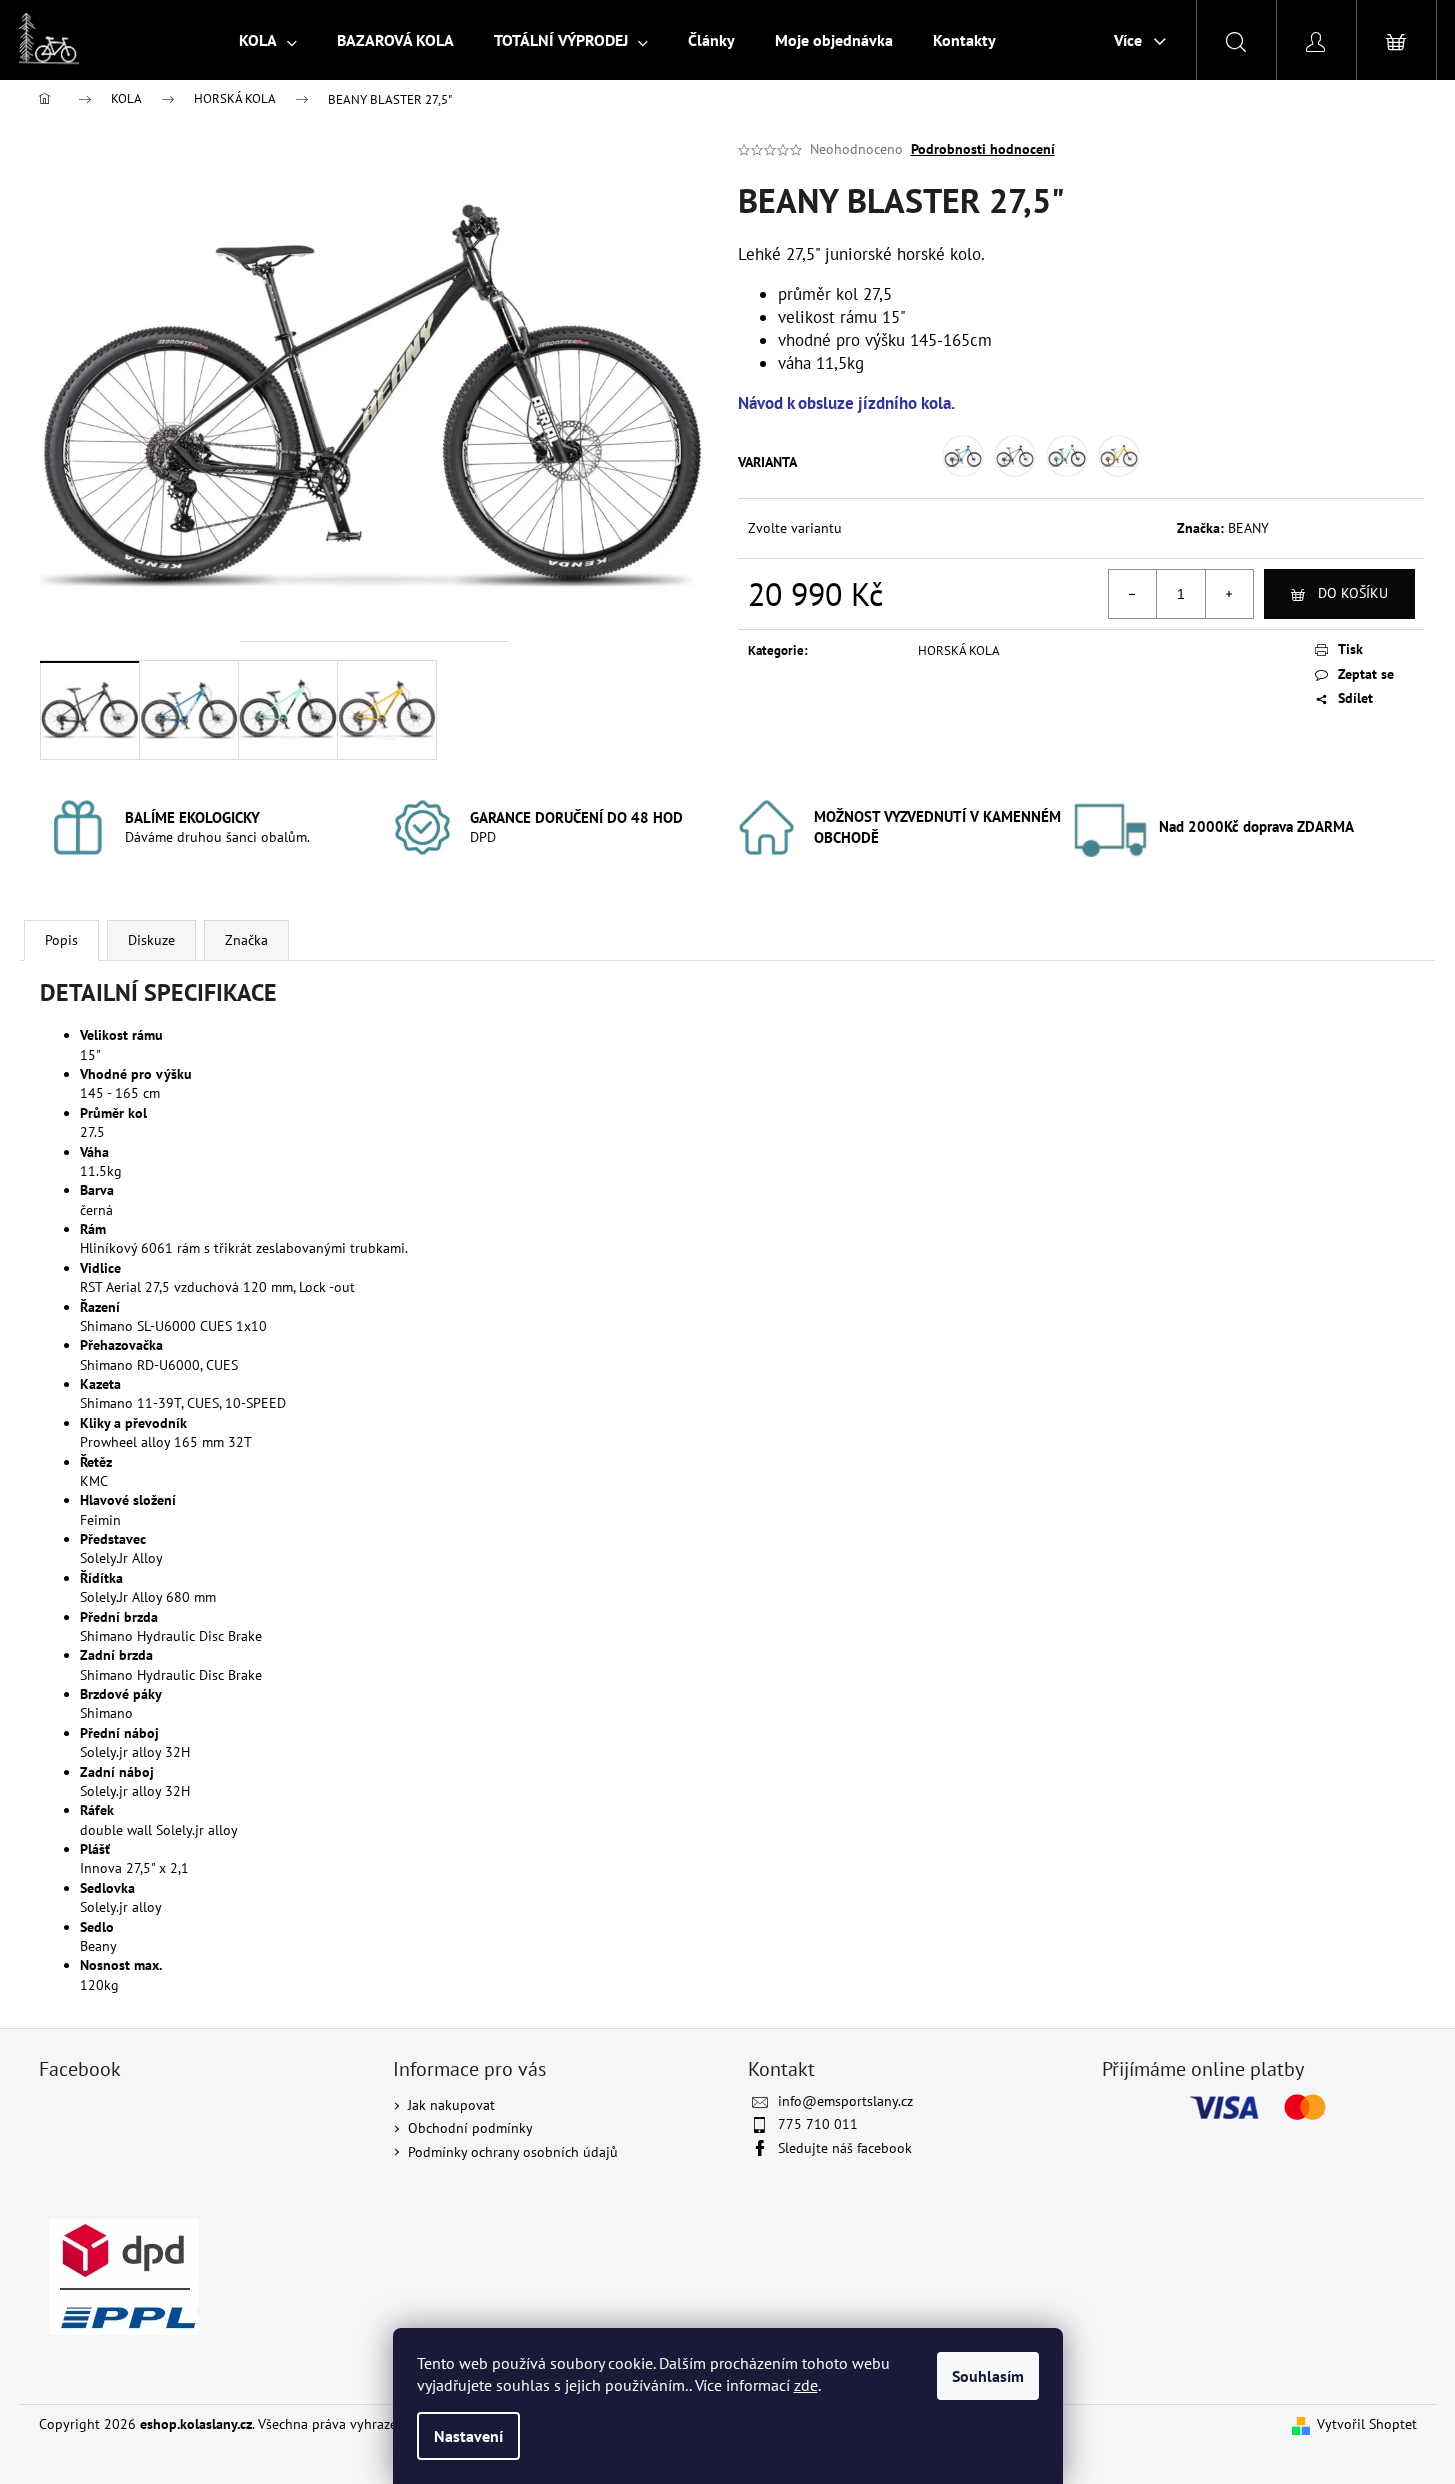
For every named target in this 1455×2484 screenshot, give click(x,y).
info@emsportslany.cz (845, 2101)
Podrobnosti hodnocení (983, 149)
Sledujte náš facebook (845, 2148)
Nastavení (468, 2436)
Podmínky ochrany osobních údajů (513, 2152)
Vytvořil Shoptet (1367, 2424)
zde (806, 2385)
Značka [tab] (246, 940)
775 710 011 (818, 2124)
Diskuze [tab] (151, 940)
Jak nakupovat (451, 2105)
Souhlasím (988, 2376)
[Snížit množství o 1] (1133, 594)
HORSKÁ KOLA (959, 650)
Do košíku (1353, 593)
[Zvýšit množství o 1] (1229, 594)
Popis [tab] (61, 940)
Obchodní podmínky (470, 2128)
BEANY (1248, 528)
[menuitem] (268, 40)
